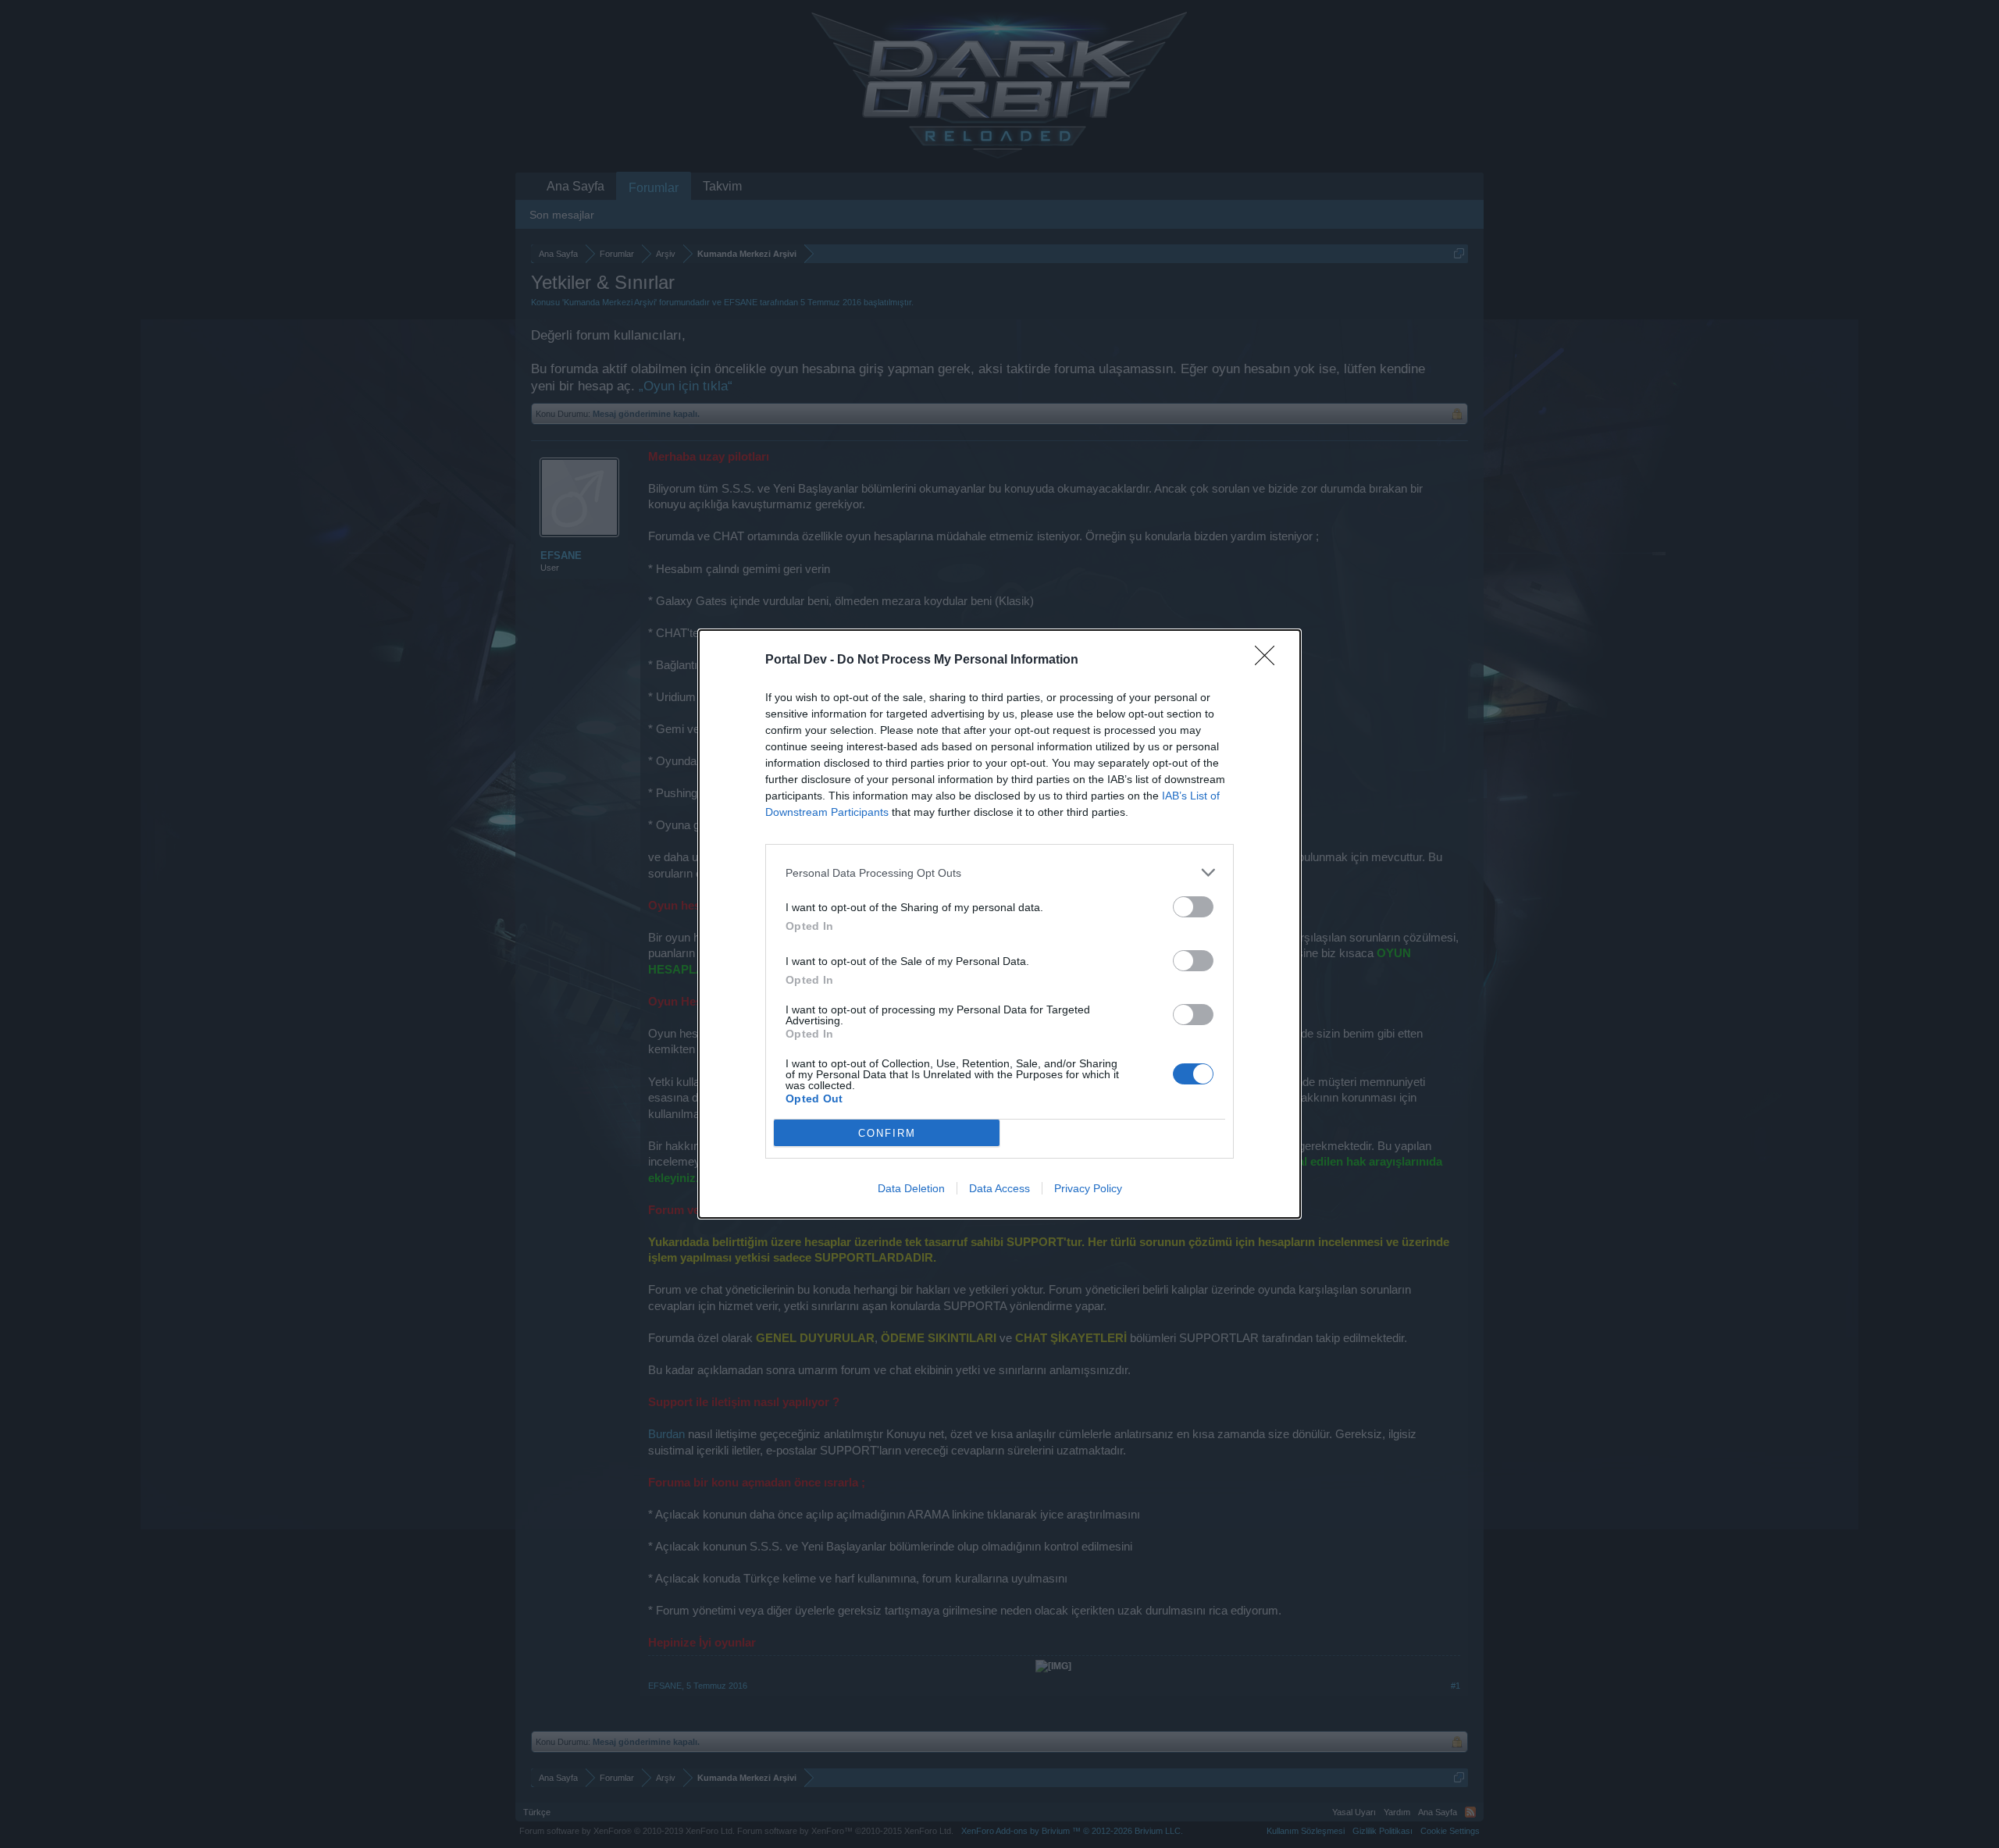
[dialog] (999, 924)
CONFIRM (887, 1133)
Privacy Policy (1088, 1188)
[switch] (1193, 907)
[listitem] (999, 872)
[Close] (1270, 661)
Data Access (999, 1188)
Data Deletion (911, 1188)
